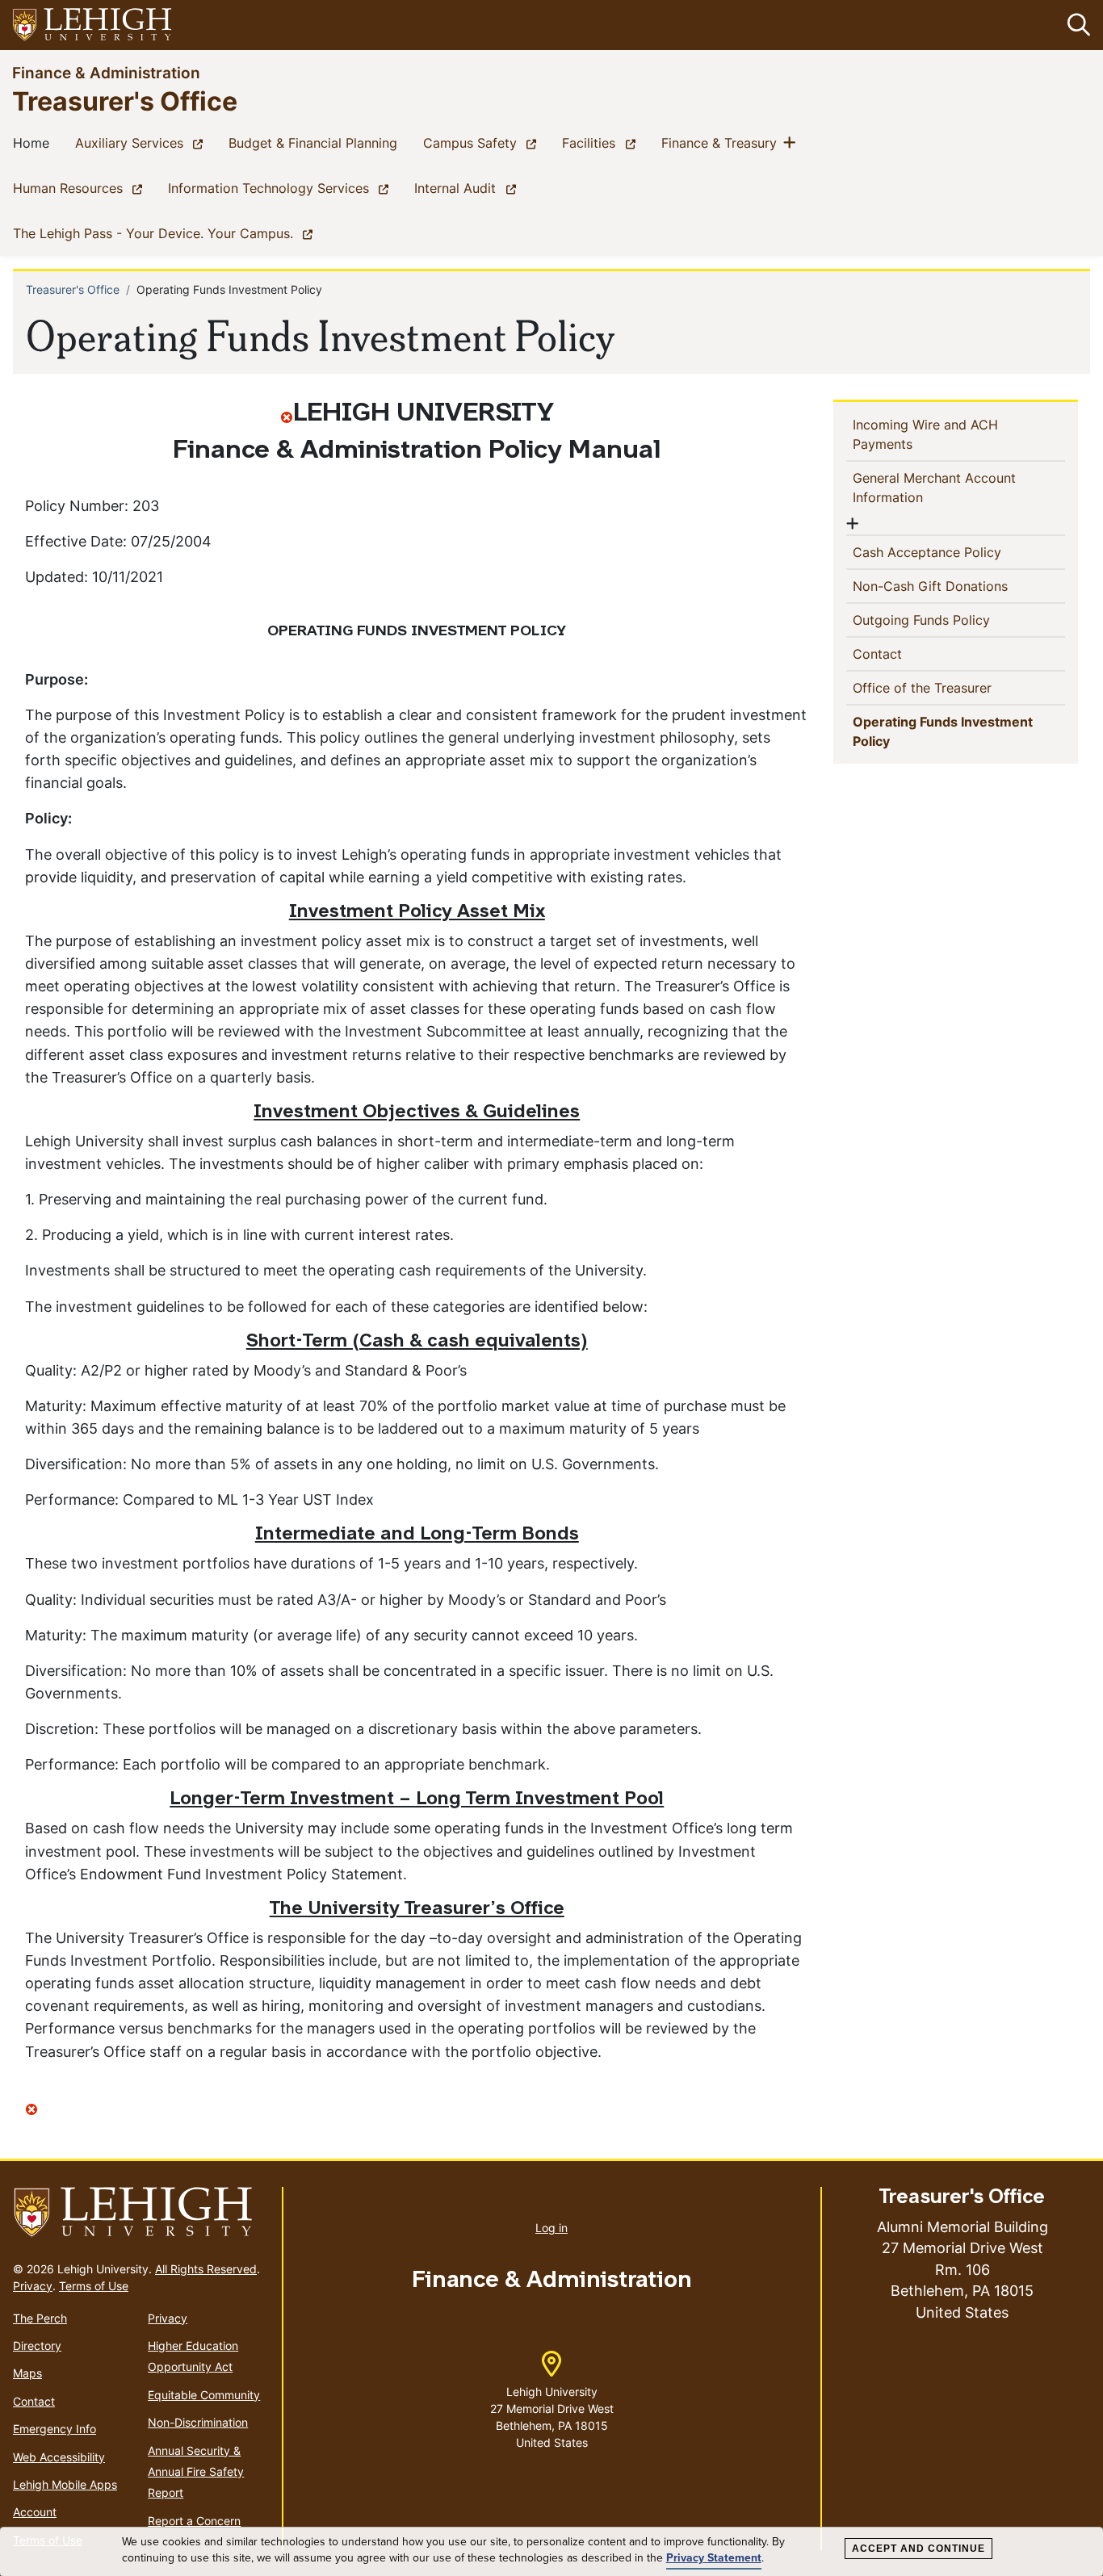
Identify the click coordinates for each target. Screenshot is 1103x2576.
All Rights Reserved (206, 2269)
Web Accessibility (59, 2457)
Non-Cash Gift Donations (956, 586)
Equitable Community (204, 2395)
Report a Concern (194, 2521)
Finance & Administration (106, 72)
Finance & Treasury (722, 142)
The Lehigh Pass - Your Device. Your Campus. (166, 233)
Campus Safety (483, 142)
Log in (551, 2228)
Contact (904, 653)
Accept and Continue (918, 2549)
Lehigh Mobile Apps (65, 2484)
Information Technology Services (281, 188)
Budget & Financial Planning (316, 142)
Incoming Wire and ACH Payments (925, 434)
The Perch (40, 2318)
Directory (37, 2346)
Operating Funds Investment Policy (943, 731)
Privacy (33, 2286)
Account (35, 2512)
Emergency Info (55, 2429)
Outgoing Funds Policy (948, 620)
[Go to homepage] (141, 2213)
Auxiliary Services (142, 142)
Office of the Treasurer (948, 687)
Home (34, 142)
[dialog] (551, 2552)
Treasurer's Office (125, 101)
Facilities (602, 142)
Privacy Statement (714, 2558)
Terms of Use (94, 2286)
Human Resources (81, 188)
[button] (1076, 25)
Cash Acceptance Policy (953, 552)
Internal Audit (468, 188)
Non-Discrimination (198, 2422)
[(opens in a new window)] (93, 25)
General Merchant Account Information (934, 488)
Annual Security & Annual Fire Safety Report (196, 2472)
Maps (27, 2373)
